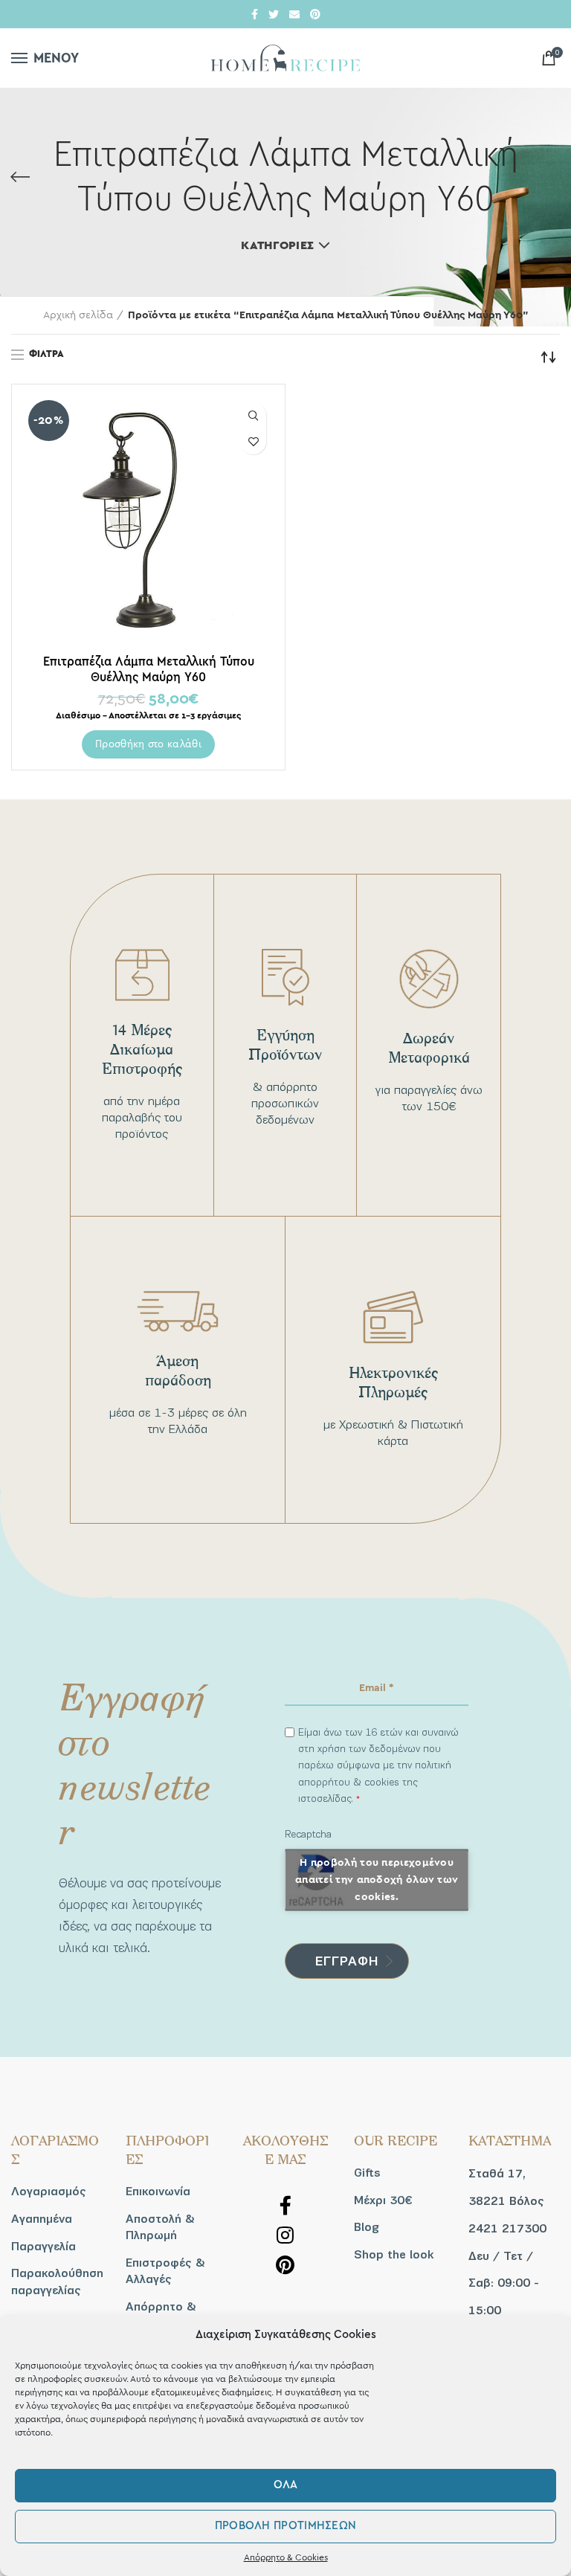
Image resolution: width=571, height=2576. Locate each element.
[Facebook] (255, 14)
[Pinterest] (315, 14)
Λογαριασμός (49, 2192)
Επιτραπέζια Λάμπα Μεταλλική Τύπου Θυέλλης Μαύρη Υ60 (149, 669)
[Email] (294, 14)
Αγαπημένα (42, 2219)
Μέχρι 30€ (383, 2200)
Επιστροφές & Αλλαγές (165, 2271)
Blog (367, 2227)
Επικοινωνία (158, 2192)
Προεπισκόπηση (253, 415)
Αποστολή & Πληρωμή (160, 2227)
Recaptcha (308, 1834)
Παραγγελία (43, 2247)
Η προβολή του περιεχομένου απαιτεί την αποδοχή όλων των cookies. (377, 1879)
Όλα (286, 2485)
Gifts (367, 2173)
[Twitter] (274, 14)
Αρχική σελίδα (78, 315)
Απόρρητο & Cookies (286, 2557)
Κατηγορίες (277, 245)
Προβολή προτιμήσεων (286, 2526)
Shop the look (394, 2255)
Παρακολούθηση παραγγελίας (57, 2282)
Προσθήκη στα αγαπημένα (253, 441)
